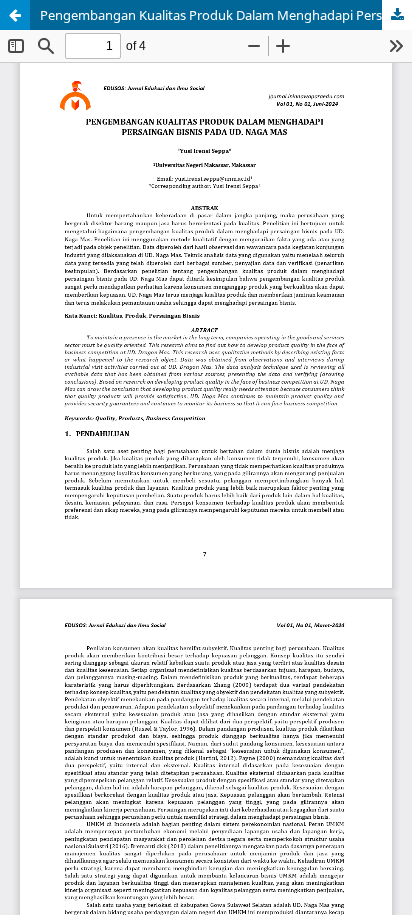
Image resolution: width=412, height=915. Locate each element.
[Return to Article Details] (15, 15)
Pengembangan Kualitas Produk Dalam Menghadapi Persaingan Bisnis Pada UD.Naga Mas (226, 15)
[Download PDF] (397, 15)
